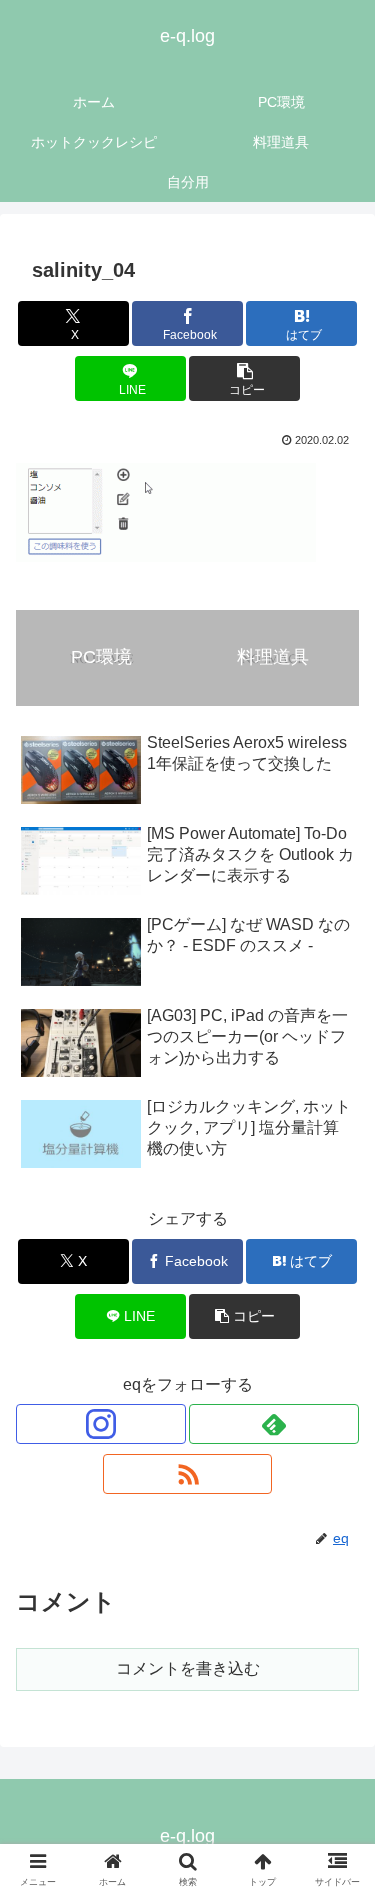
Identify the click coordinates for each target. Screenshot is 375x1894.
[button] (244, 378)
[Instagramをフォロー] (101, 1424)
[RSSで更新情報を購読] (188, 1474)
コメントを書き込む (188, 1668)
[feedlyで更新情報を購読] (274, 1424)
